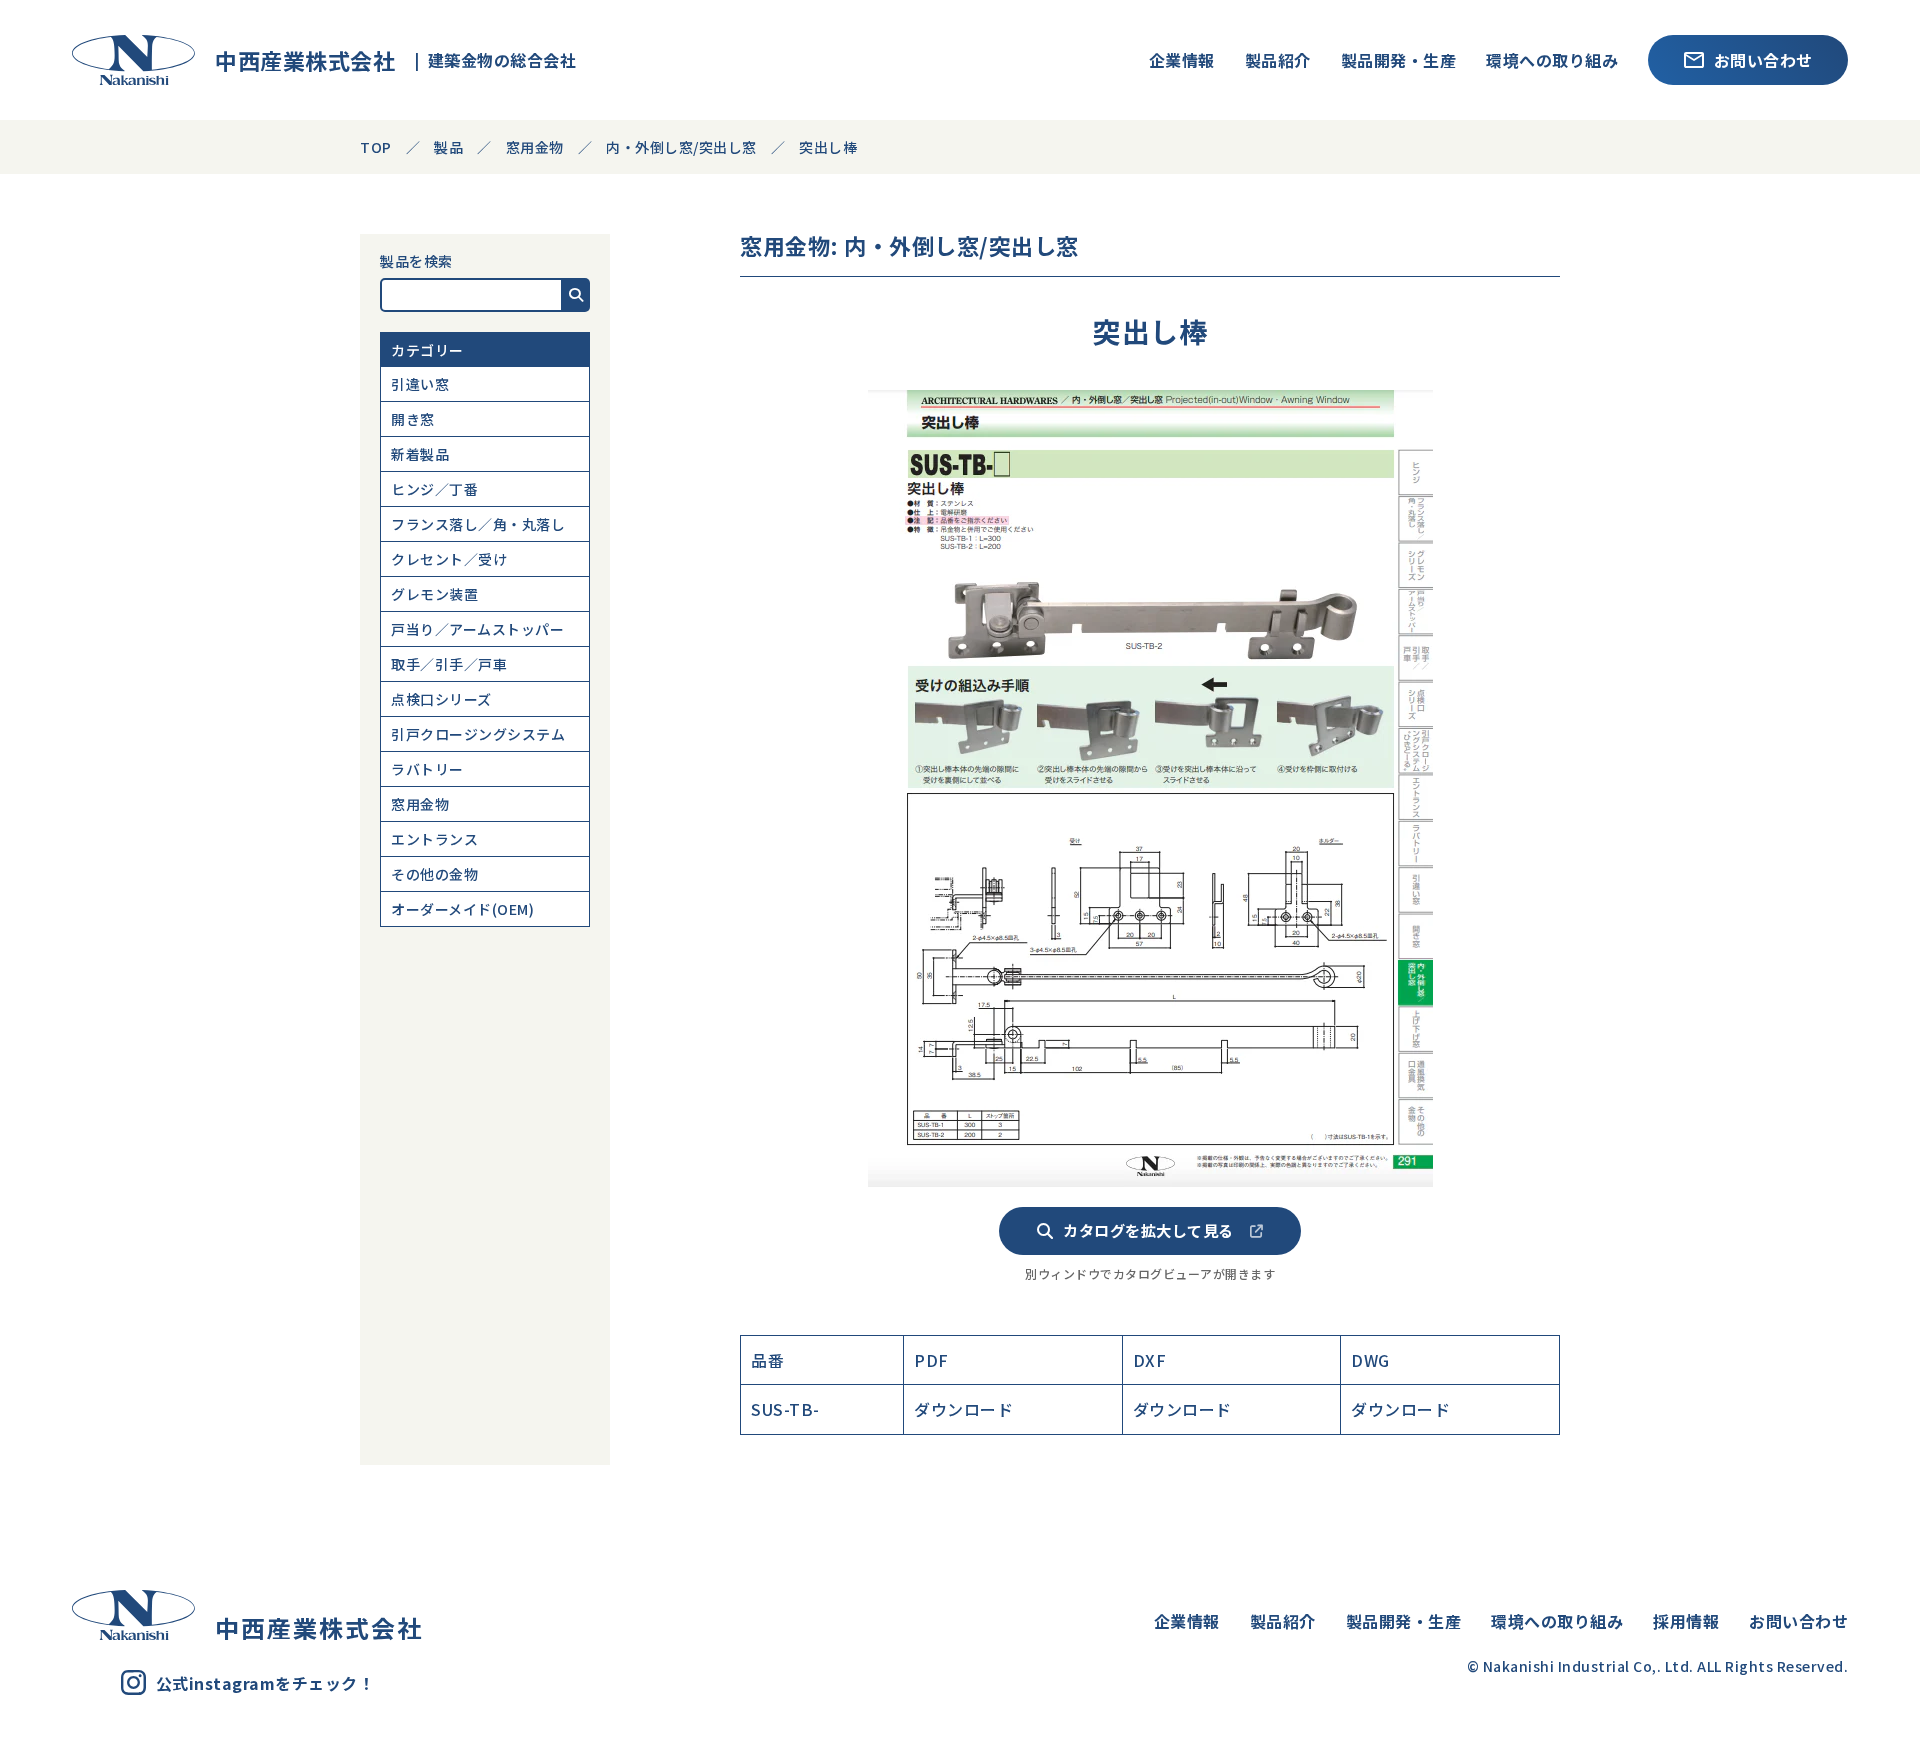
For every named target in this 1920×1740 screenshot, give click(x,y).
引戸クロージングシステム (478, 734)
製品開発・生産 (1399, 60)
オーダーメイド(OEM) (462, 909)
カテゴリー (427, 350)
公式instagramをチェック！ (265, 1683)
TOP (376, 147)
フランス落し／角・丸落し (478, 524)
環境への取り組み (1552, 60)
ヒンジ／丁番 (434, 489)
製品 (448, 147)
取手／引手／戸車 (449, 664)
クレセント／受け (449, 559)
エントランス (434, 839)
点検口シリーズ (441, 699)
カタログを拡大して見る (1148, 1230)
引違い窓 (420, 384)
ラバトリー (427, 769)
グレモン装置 (434, 594)
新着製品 (420, 454)
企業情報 (1182, 60)
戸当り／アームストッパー (477, 629)
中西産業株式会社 (295, 60)
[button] (576, 295)
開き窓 (413, 419)
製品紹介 (1278, 60)
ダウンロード (963, 1409)
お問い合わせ (1763, 60)
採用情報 (1686, 1621)
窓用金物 (420, 804)
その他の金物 (434, 874)
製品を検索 (416, 261)
